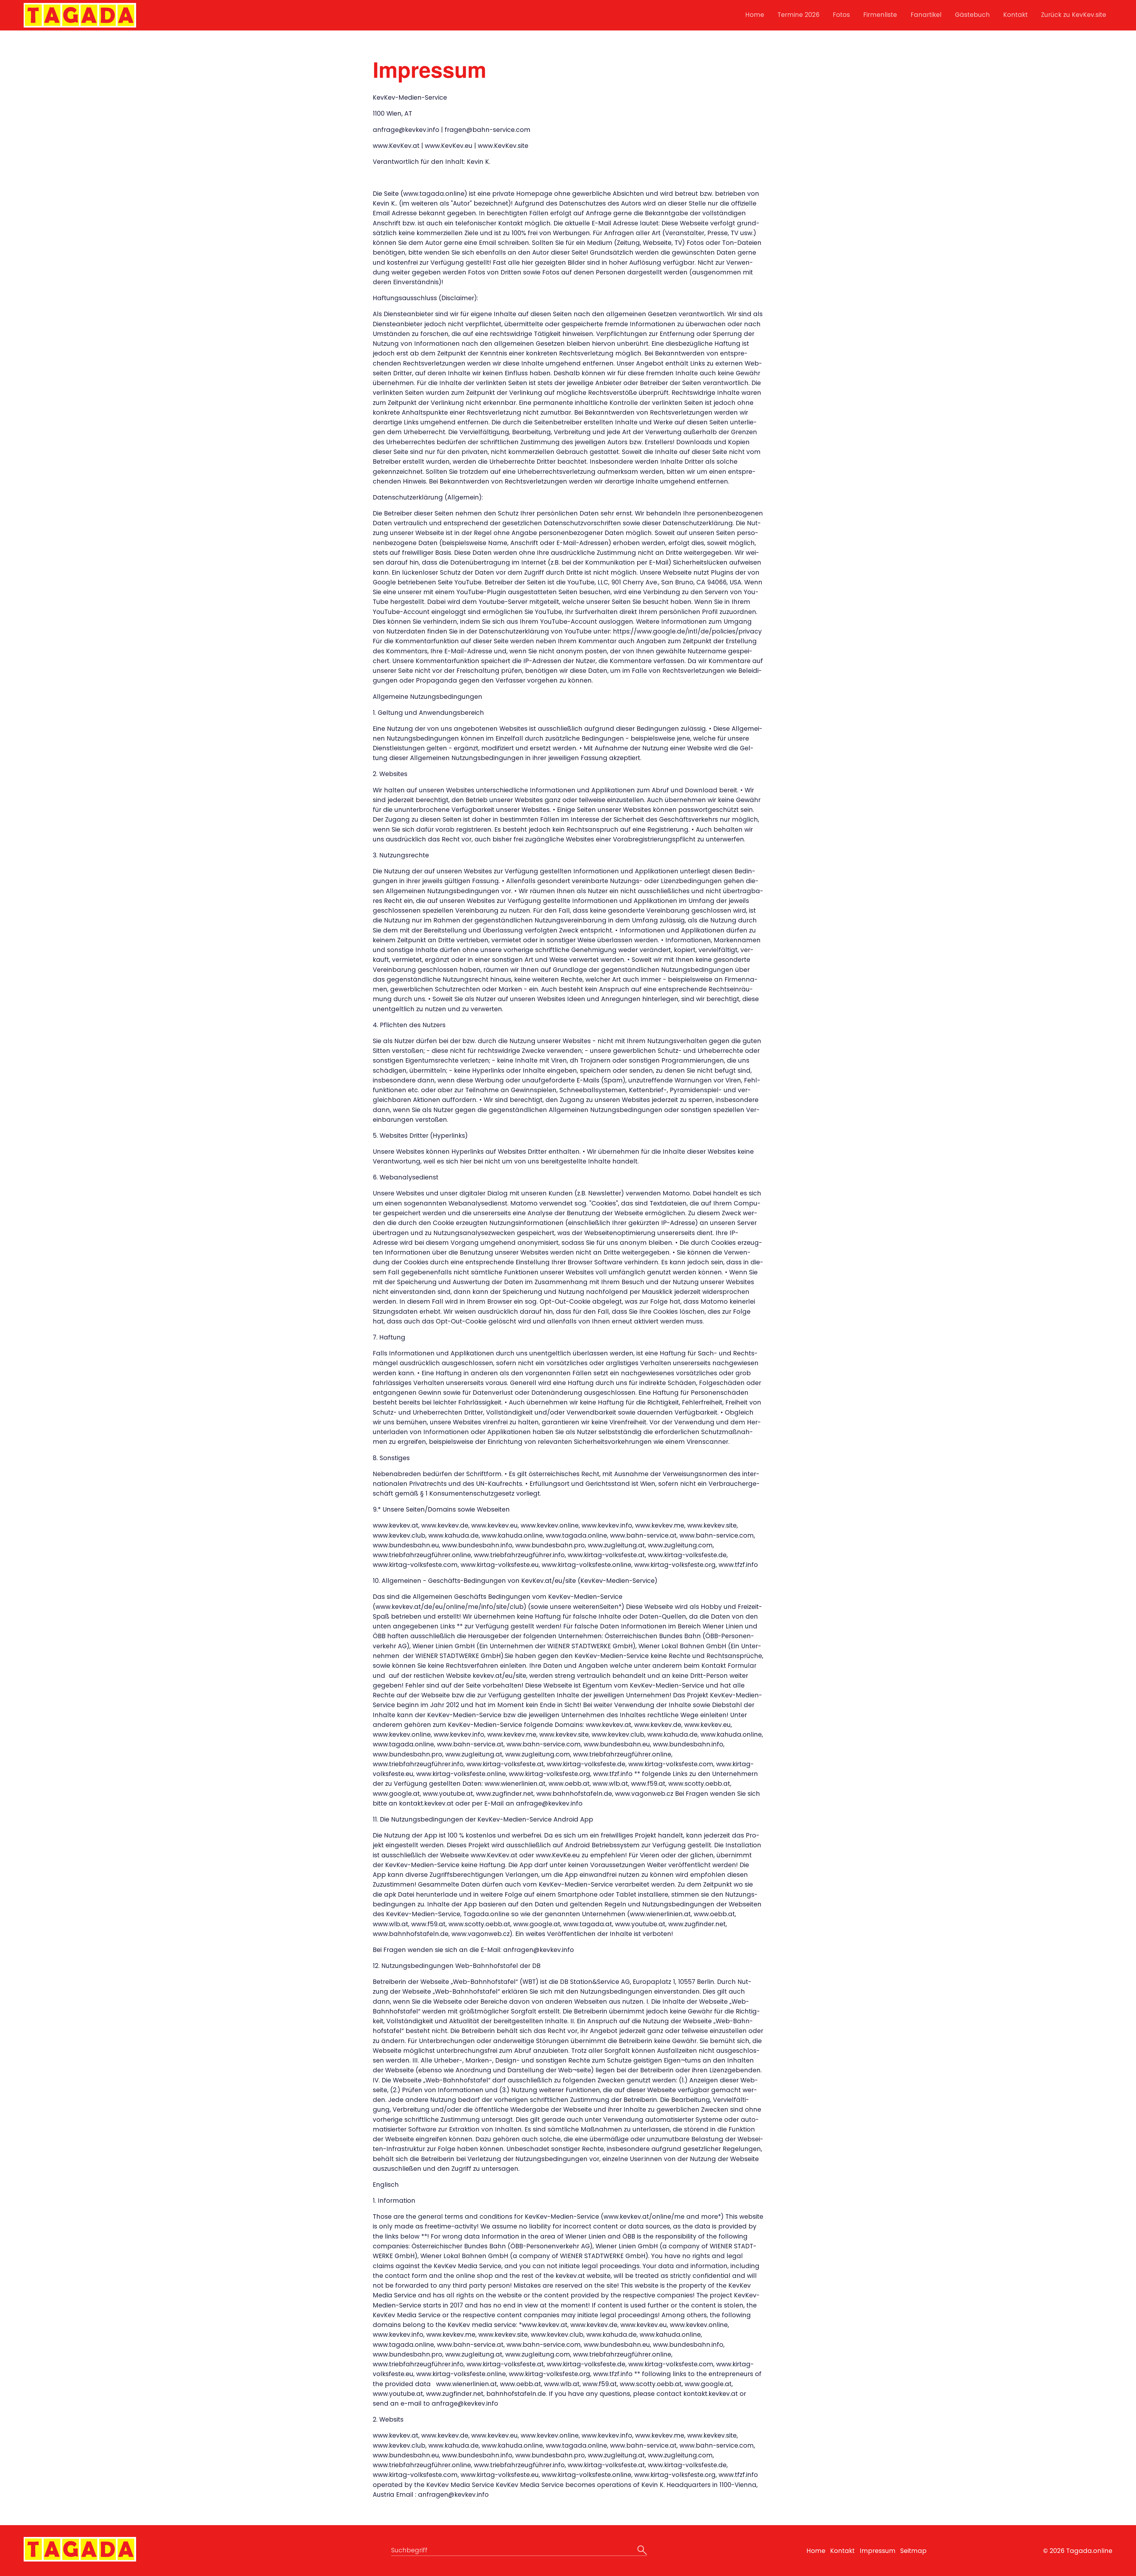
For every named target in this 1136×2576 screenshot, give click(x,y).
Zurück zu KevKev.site (1074, 15)
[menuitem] (754, 15)
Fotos (841, 15)
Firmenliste (880, 15)
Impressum (878, 2551)
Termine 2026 (798, 15)
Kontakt (1015, 15)
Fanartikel (926, 15)
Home (755, 15)
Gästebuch (972, 15)
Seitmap (913, 2551)
